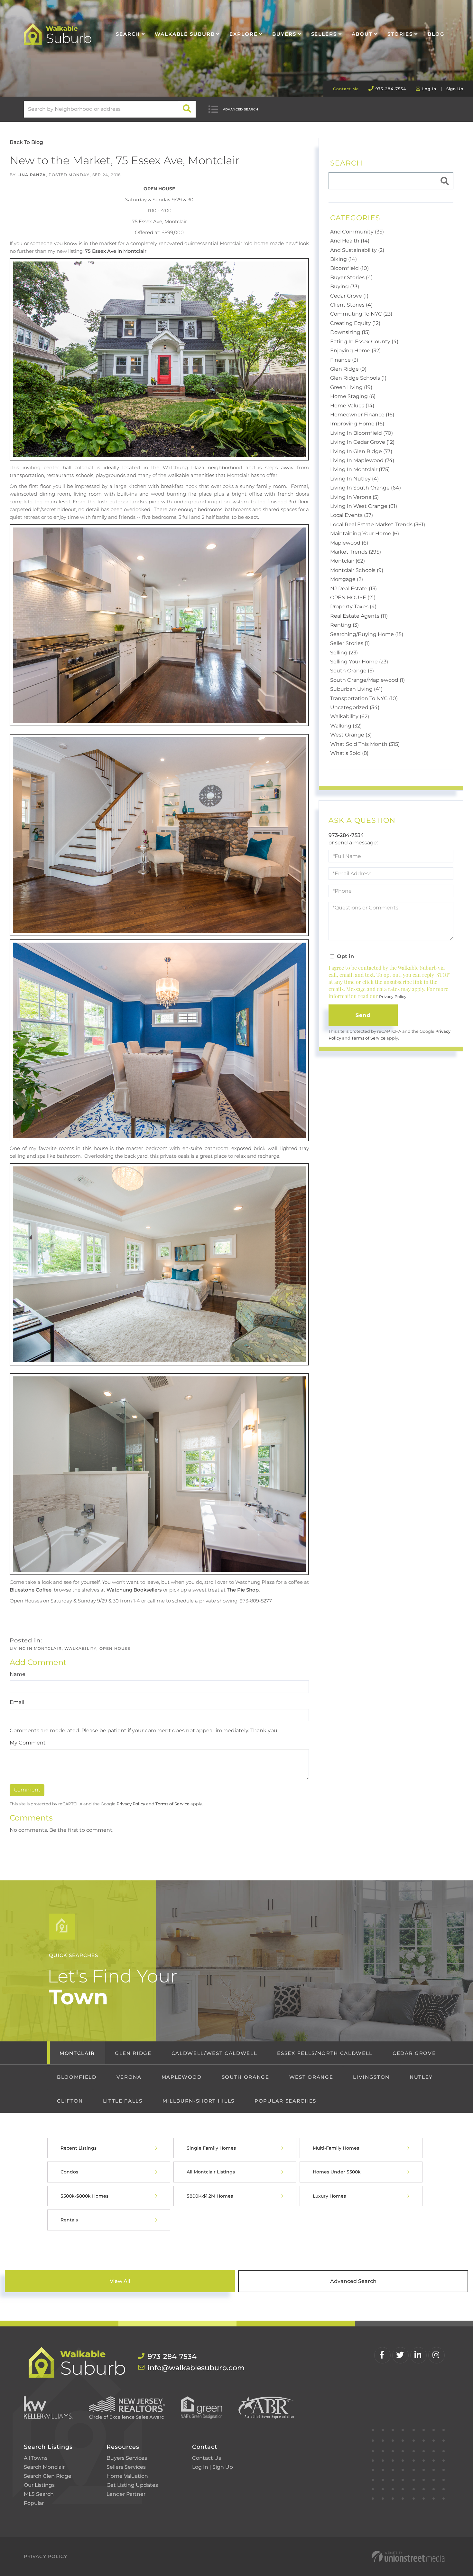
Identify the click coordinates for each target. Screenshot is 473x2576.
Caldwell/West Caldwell (214, 2053)
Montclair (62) (348, 561)
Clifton (70, 2101)
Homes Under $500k (337, 2172)
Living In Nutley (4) (354, 479)
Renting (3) (344, 625)
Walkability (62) (350, 716)
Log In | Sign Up (213, 2467)
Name (18, 1674)
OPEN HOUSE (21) (353, 598)
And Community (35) (357, 232)
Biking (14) (343, 259)
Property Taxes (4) (353, 607)
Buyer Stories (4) (351, 277)
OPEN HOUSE (115, 1648)
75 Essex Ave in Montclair (116, 251)
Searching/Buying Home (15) (367, 634)
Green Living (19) (351, 387)
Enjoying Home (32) (355, 351)
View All (120, 2281)
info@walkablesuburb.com (190, 2368)
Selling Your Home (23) (359, 662)
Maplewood (182, 2077)
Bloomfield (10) (349, 268)
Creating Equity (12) (355, 323)
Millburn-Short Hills (199, 2101)
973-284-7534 (391, 89)
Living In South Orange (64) (366, 488)
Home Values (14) (352, 406)
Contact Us (207, 2458)
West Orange (311, 2077)
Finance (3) (344, 360)
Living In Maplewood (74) (362, 460)
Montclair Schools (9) (357, 570)
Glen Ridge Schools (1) (358, 378)
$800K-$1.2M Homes (210, 2196)
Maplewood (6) (349, 543)
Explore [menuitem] (243, 34)
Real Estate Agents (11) (359, 616)
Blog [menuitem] (436, 34)
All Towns (36, 2458)
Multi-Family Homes (336, 2148)
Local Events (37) (352, 515)
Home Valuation (127, 2476)
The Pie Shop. (243, 1590)
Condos (69, 2172)
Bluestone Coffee (31, 1590)
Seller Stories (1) (350, 643)
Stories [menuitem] (400, 34)
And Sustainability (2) (357, 250)
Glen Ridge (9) (348, 369)
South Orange (246, 2077)
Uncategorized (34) (355, 707)
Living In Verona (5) (354, 497)
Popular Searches (285, 2101)
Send (363, 1015)
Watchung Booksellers (134, 1590)
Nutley (421, 2077)
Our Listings (39, 2485)
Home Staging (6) (353, 396)
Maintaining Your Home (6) (365, 533)
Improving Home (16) (357, 424)
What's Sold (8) (349, 753)
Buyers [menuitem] (284, 34)
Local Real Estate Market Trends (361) (378, 524)
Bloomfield (77, 2077)
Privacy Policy (131, 1804)
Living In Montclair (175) (360, 469)
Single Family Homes (211, 2148)
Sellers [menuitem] (324, 34)
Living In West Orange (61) (364, 506)
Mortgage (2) (347, 579)
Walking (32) (346, 726)
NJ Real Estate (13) (353, 589)
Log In (429, 89)
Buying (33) (345, 286)
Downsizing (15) (350, 332)
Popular (34, 2503)
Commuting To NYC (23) (361, 314)
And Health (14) (350, 241)
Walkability (80, 1648)
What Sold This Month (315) (365, 744)
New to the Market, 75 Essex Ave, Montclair (125, 160)
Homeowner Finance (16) (362, 415)
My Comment (28, 1743)
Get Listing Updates (132, 2485)
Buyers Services (127, 2458)
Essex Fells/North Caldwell (325, 2053)
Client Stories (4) (351, 305)
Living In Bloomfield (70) (362, 433)
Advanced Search (241, 109)
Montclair (77, 2053)
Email (17, 1702)
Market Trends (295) (356, 552)
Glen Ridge (133, 2053)
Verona (129, 2077)
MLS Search (39, 2494)
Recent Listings (79, 2148)
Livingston (371, 2077)
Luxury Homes (329, 2196)
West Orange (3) (351, 735)
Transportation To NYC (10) (364, 698)
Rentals (69, 2220)
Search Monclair (44, 2467)
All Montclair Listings (211, 2172)
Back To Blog (26, 142)
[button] (187, 109)
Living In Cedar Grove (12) (362, 442)
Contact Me (346, 89)
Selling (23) (344, 653)
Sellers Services (126, 2467)
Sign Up (455, 89)
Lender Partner (126, 2494)
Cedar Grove (414, 2053)
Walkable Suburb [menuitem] (185, 34)
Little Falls (123, 2101)
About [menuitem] (362, 34)
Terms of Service (172, 1804)
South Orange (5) (352, 671)
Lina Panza (32, 175)
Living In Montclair (36, 1648)
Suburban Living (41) (356, 689)
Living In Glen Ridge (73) (361, 451)
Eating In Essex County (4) (364, 342)
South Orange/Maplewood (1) (367, 680)
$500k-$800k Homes (84, 2196)
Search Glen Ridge (48, 2476)
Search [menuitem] (128, 34)
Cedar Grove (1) (349, 296)
